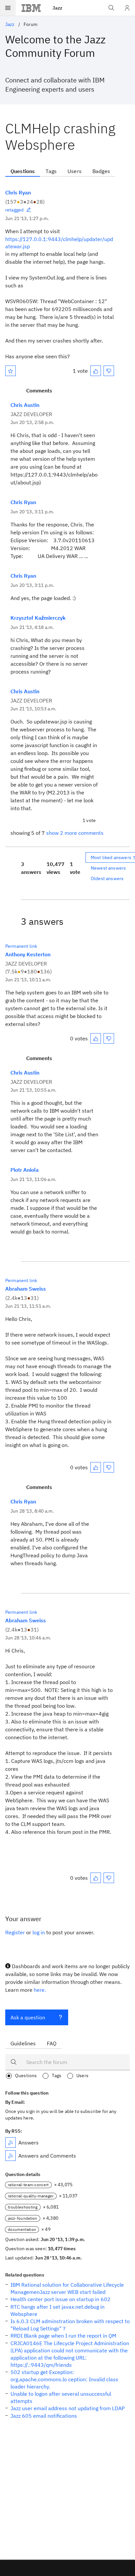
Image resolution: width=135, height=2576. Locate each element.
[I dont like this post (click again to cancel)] (109, 371)
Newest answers (108, 868)
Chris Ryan (18, 192)
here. (40, 1990)
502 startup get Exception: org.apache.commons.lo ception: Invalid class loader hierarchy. (64, 2379)
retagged (14, 210)
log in (39, 1932)
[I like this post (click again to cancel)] (96, 371)
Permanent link (21, 946)
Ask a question (28, 2017)
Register (15, 1932)
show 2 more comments (75, 833)
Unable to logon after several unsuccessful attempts (61, 2397)
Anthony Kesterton (28, 954)
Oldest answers (107, 878)
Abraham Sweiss (26, 1289)
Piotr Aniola (25, 1170)
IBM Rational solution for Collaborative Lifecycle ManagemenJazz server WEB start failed (67, 2288)
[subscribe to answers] (10, 2143)
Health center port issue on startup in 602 (60, 2299)
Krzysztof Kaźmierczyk (38, 618)
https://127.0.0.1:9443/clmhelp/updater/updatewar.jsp (59, 243)
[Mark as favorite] (10, 371)
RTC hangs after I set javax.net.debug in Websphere (58, 2310)
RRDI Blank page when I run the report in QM (63, 2336)
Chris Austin (25, 405)
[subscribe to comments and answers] (10, 2156)
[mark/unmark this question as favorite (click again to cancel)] (10, 371)
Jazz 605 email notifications (44, 2416)
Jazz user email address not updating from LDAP (68, 2408)
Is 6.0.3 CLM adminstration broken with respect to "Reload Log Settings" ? (70, 2325)
